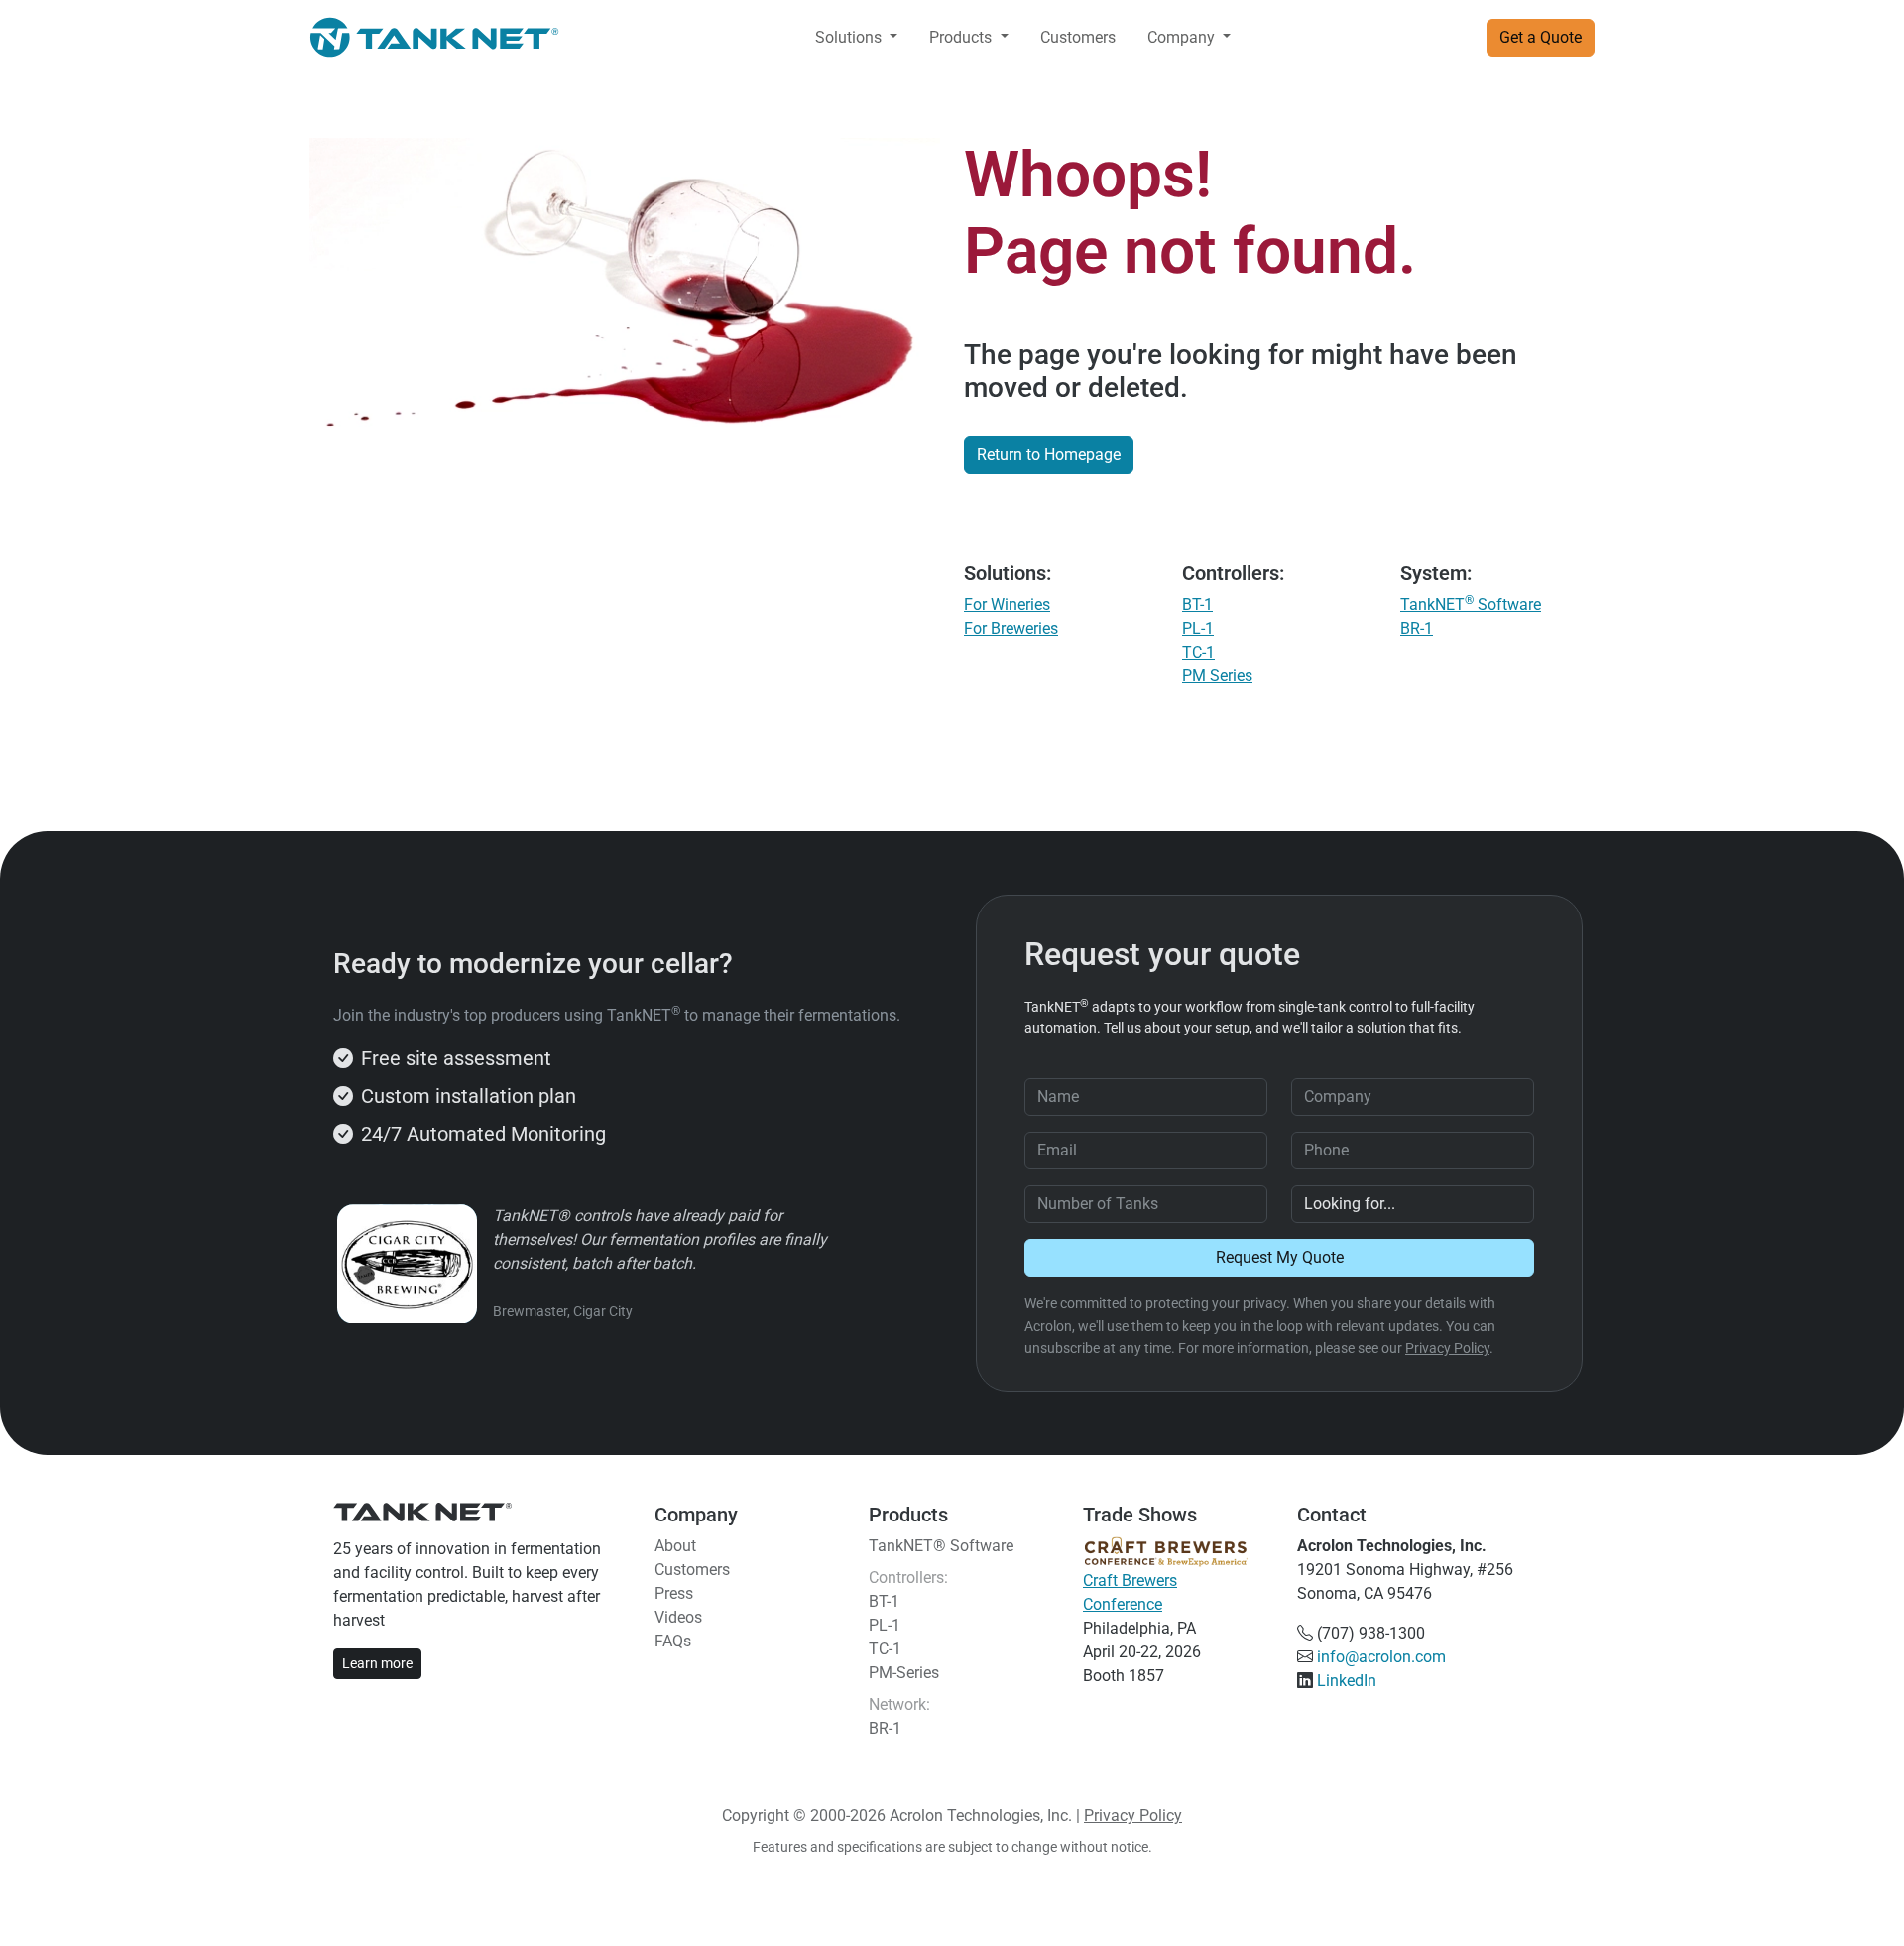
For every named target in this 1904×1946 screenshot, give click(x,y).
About (675, 1546)
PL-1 (1198, 628)
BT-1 (1197, 605)
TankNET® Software (941, 1546)
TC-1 (1198, 652)
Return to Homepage (1049, 455)
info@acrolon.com (1381, 1657)
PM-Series (904, 1673)
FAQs (673, 1641)
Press (674, 1593)
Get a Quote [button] (1541, 37)
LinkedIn (1347, 1681)
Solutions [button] (850, 37)
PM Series (1217, 676)
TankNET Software (1471, 605)
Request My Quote (1280, 1257)
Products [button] (962, 37)
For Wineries (1007, 605)
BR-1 (1417, 628)
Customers (1078, 37)
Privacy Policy (1447, 1348)
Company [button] (1183, 37)
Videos (678, 1617)
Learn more (377, 1663)
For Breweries (1011, 628)
